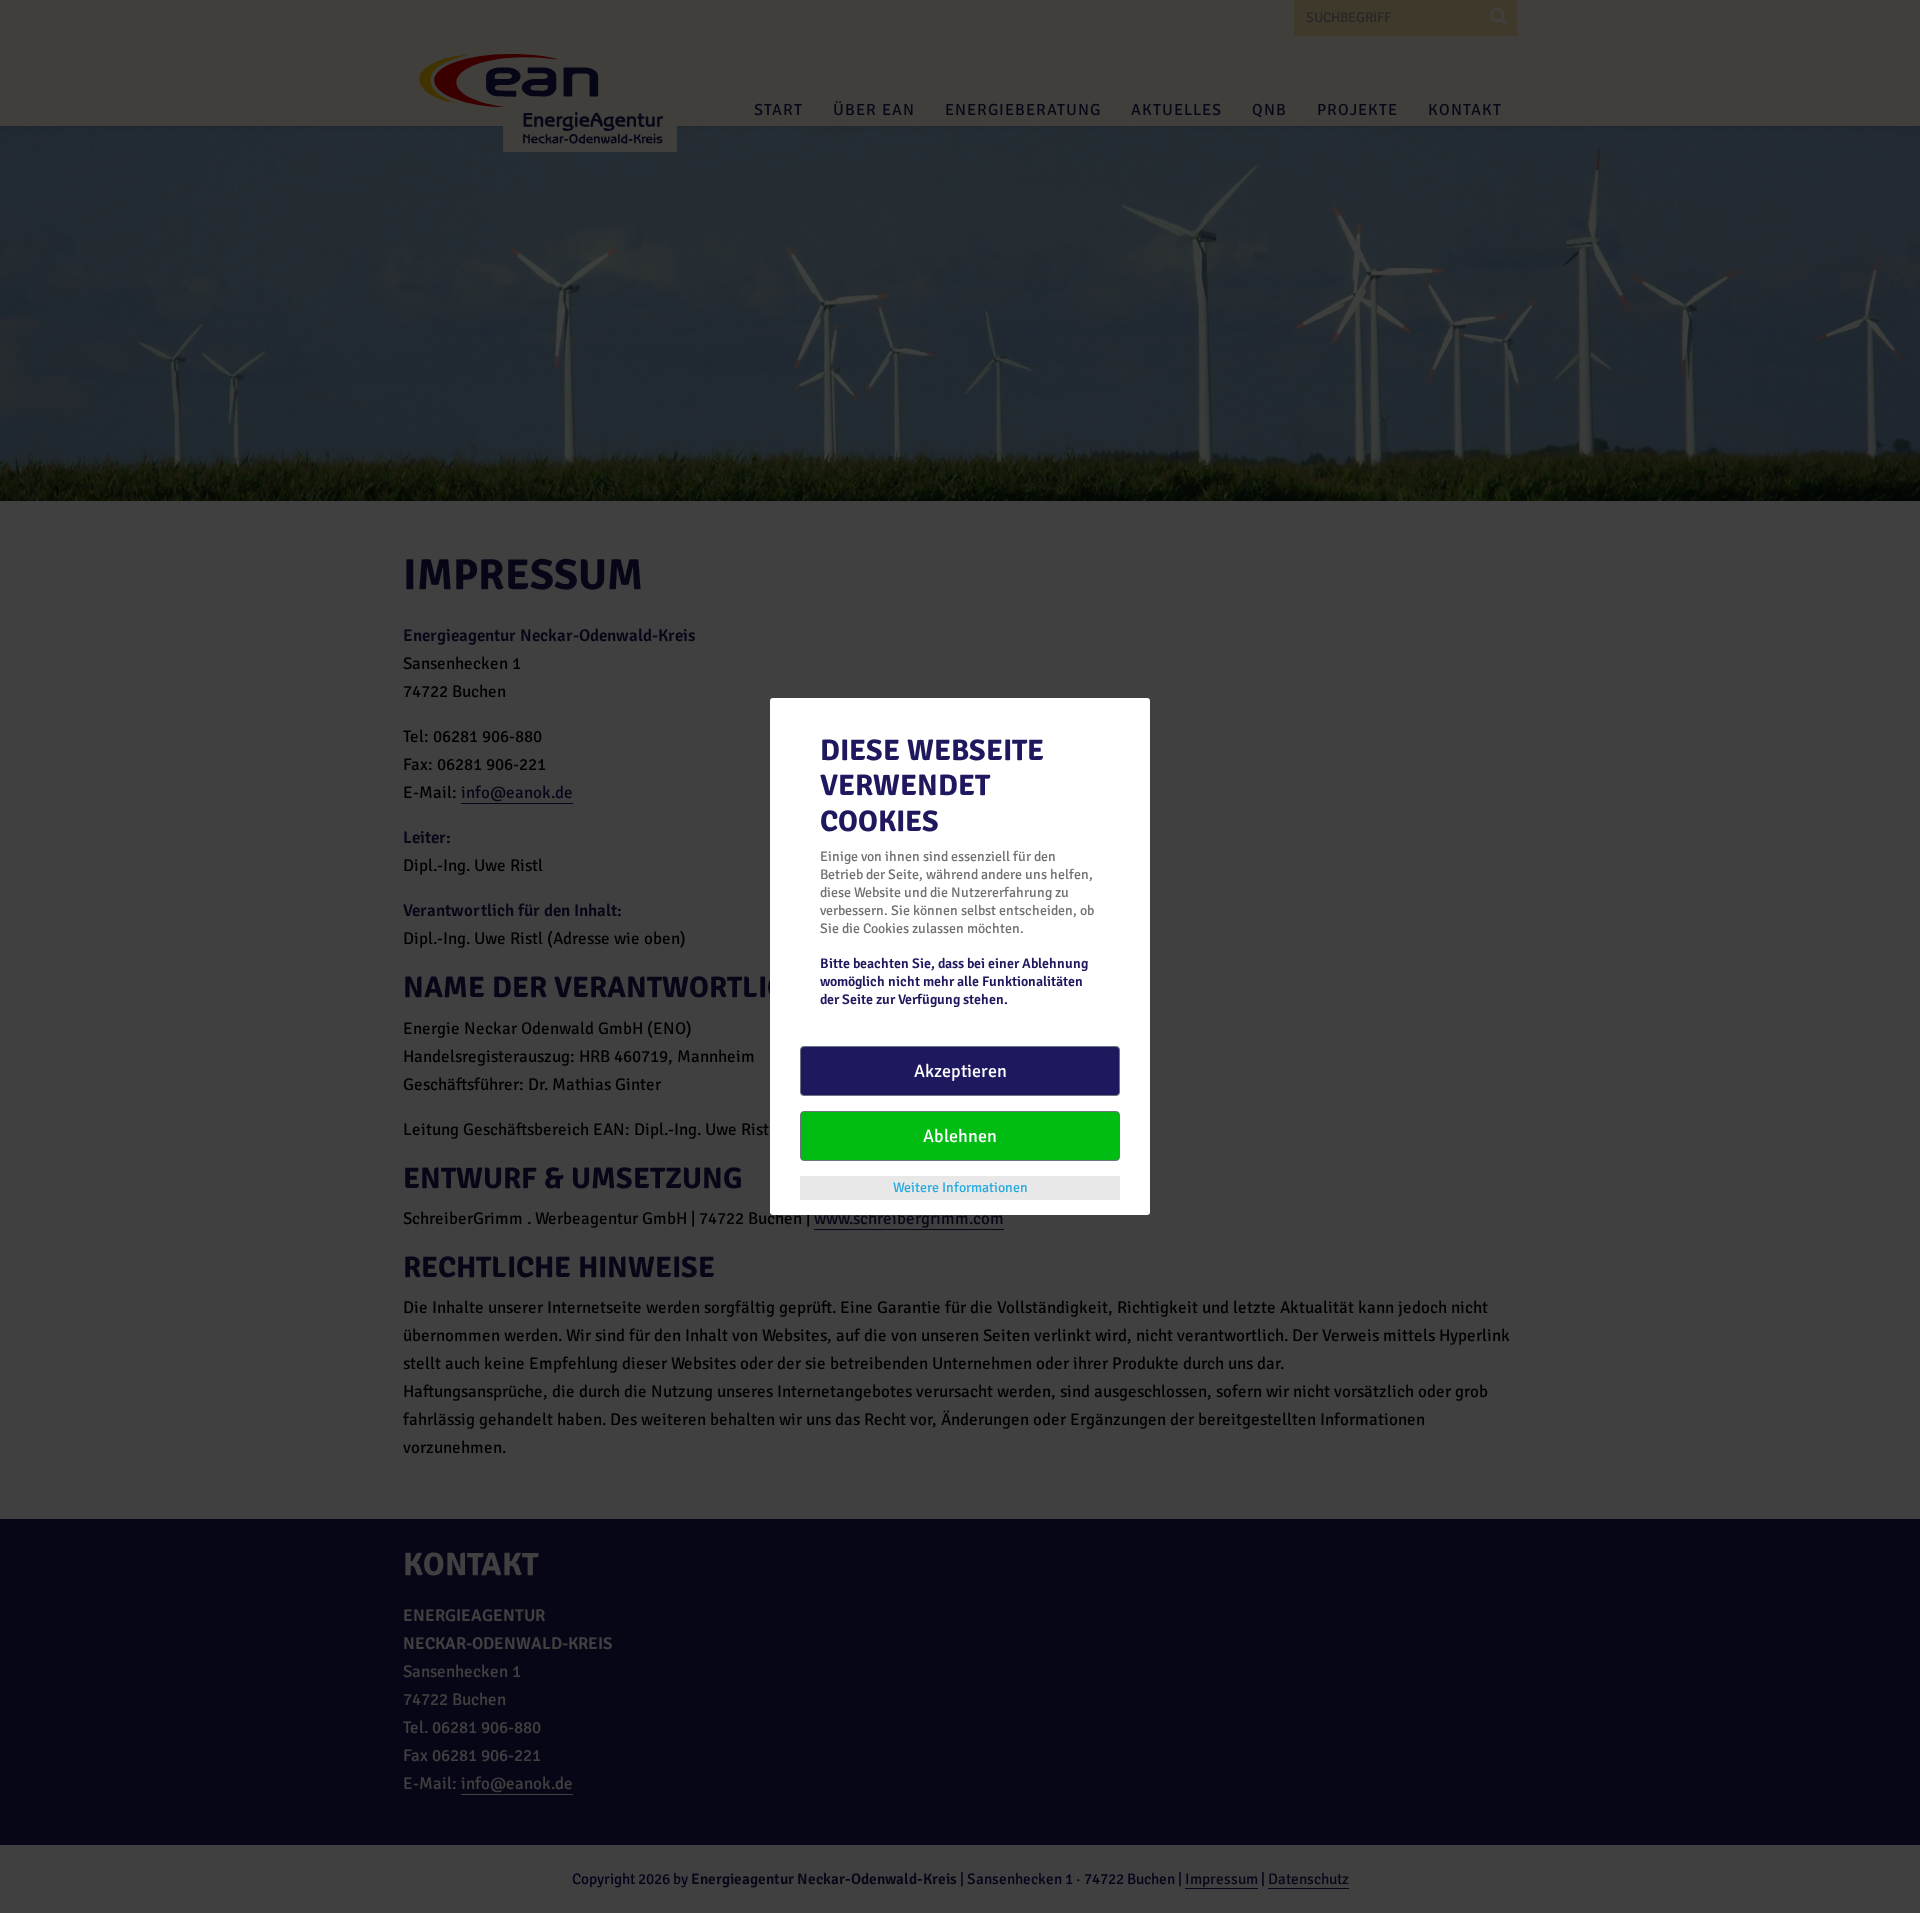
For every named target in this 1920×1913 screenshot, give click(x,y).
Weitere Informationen (960, 1187)
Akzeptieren (960, 1071)
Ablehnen (960, 1136)
